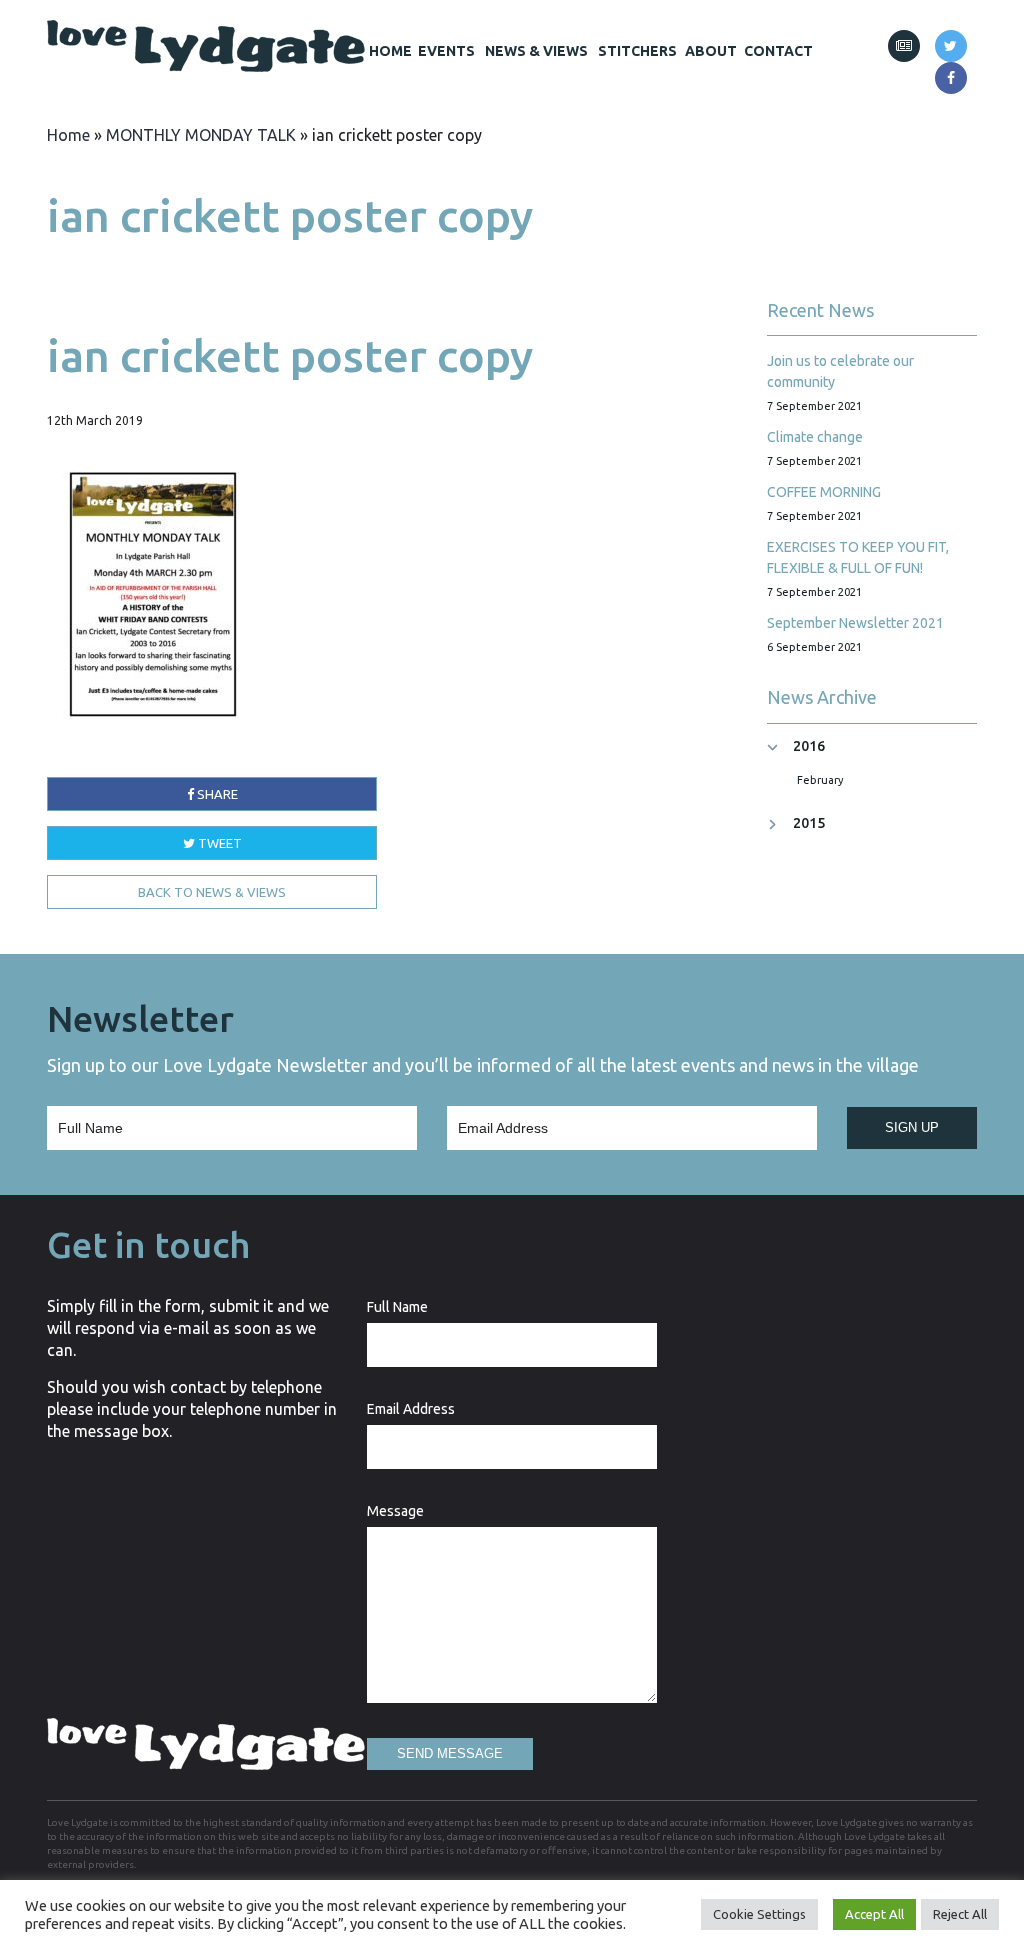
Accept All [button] (874, 1914)
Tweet (218, 843)
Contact (778, 51)
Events (446, 51)
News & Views (536, 51)
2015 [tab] (809, 823)
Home (390, 51)
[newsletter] (904, 46)
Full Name (397, 1307)
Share (216, 794)
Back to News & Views (212, 892)
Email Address (411, 1409)
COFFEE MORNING (824, 492)
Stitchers (637, 51)
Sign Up (912, 1127)
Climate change (815, 437)
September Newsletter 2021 (855, 623)
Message (395, 1511)
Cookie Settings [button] (759, 1914)
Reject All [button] (960, 1914)
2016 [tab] (809, 746)
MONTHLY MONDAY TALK (201, 135)
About (711, 51)
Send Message (450, 1753)
